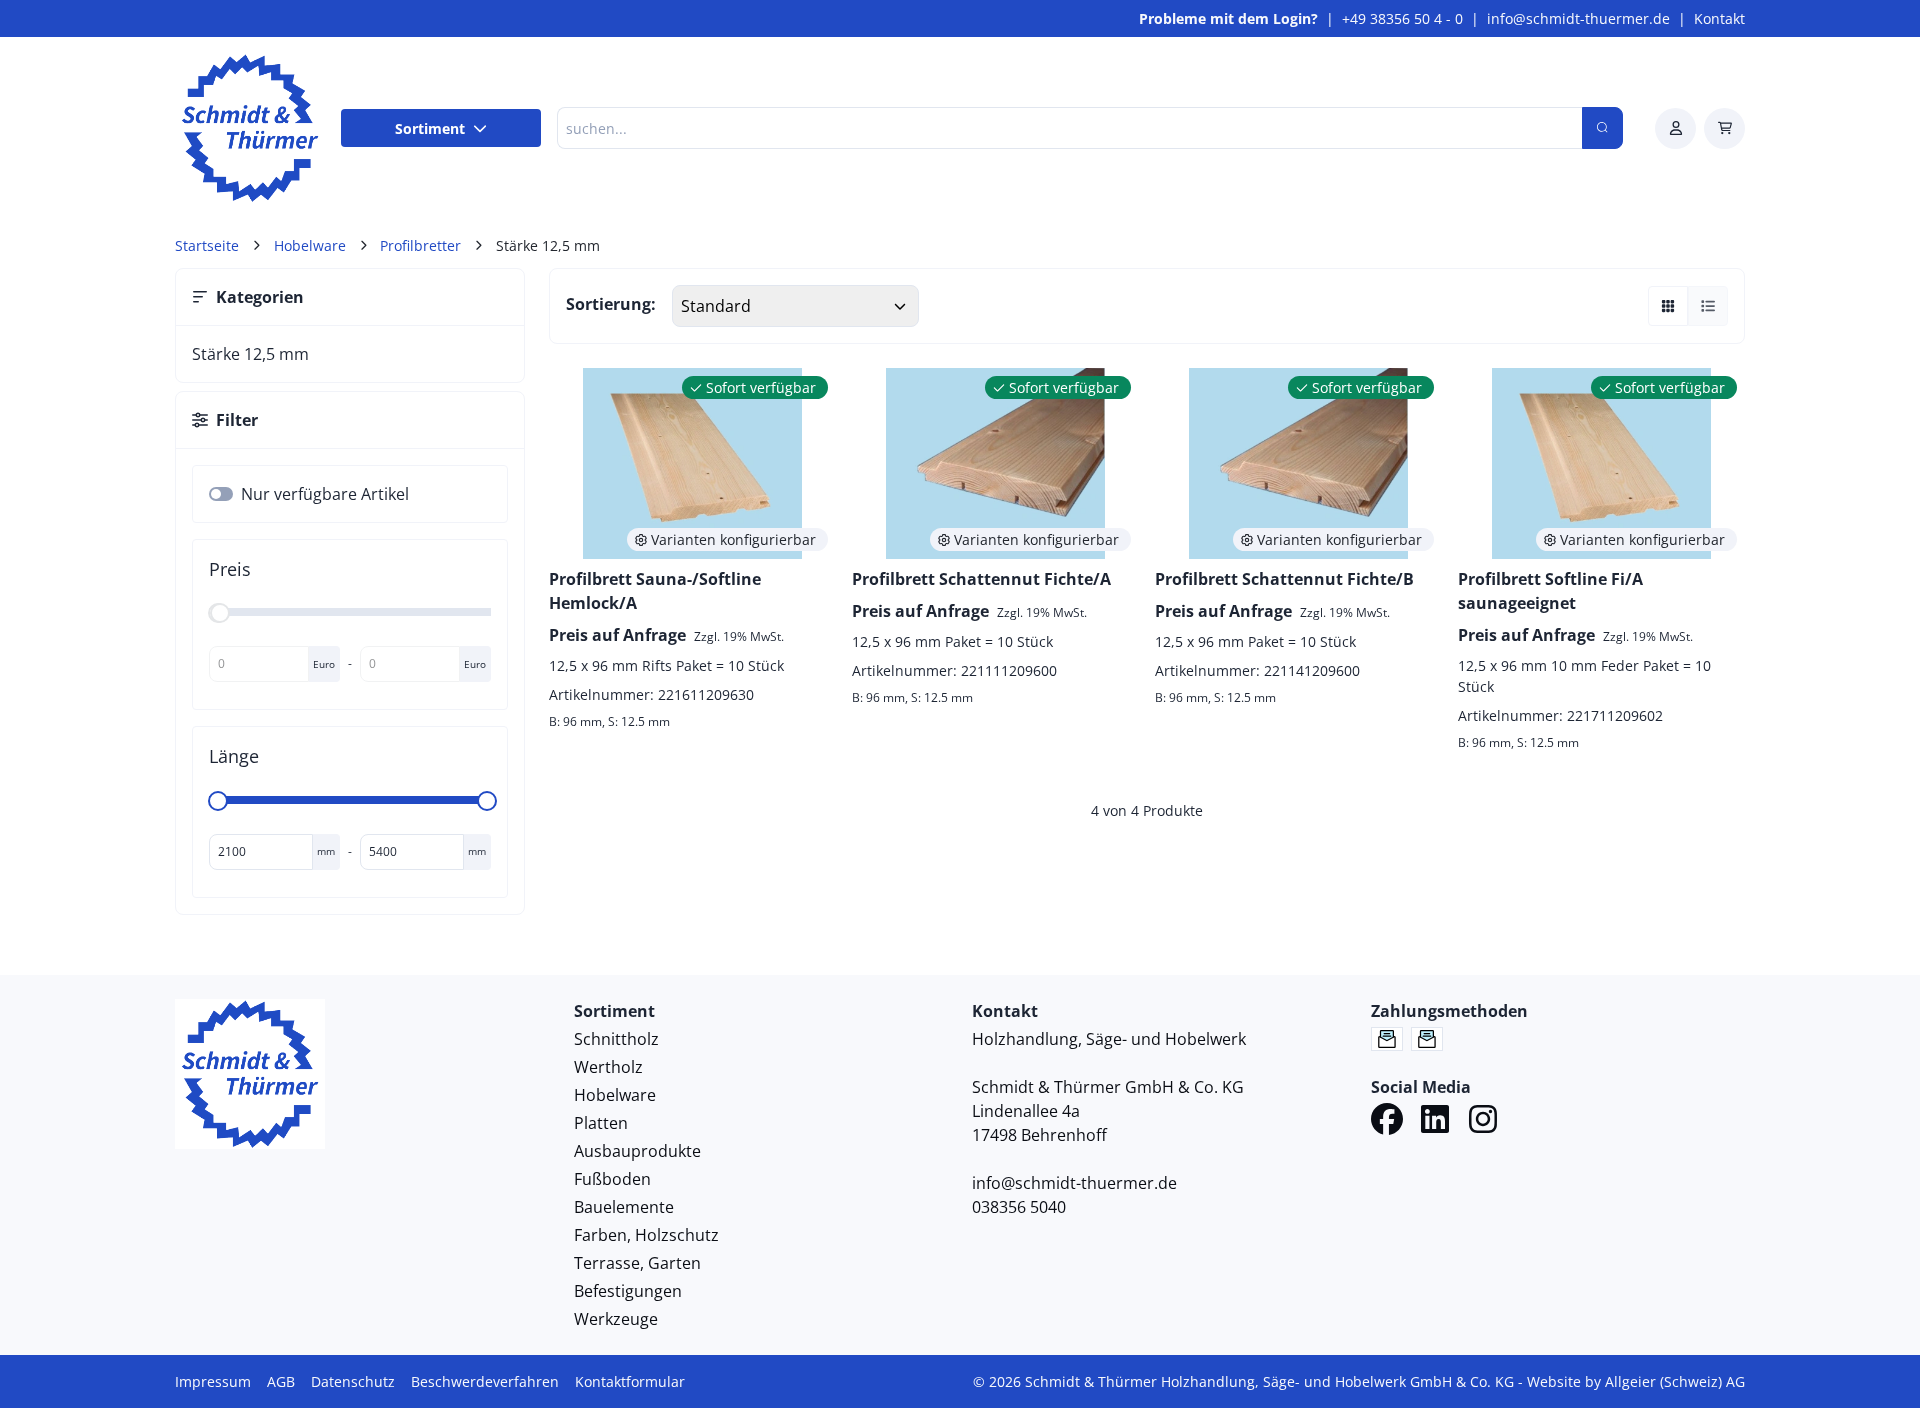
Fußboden (612, 1179)
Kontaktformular (630, 1381)
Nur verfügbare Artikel (325, 494)
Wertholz (608, 1067)
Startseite (207, 245)
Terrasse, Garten (637, 1263)
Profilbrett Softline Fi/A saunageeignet (1550, 591)
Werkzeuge (616, 1319)
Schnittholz (616, 1039)
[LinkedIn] (1435, 1122)
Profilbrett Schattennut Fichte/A (981, 579)
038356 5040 (1019, 1207)
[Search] (1602, 128)
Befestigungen (628, 1291)
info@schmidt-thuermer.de (1578, 18)
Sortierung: (611, 304)
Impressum (213, 1381)
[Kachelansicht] (1668, 306)
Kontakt (1719, 18)
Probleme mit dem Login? (1228, 18)
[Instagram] (1483, 1122)
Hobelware (615, 1095)
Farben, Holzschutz (646, 1235)
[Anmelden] (1675, 128)
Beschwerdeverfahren (485, 1381)
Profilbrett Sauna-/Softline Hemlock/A (655, 591)
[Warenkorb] (1724, 128)
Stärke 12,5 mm (250, 354)
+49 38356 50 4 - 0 (1402, 18)
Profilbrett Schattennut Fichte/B (1284, 579)
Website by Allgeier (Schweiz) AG (1636, 1381)
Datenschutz (353, 1381)
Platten (601, 1123)
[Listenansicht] (1708, 306)
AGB (281, 1381)
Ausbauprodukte (637, 1151)
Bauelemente (624, 1207)
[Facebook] (1387, 1122)
